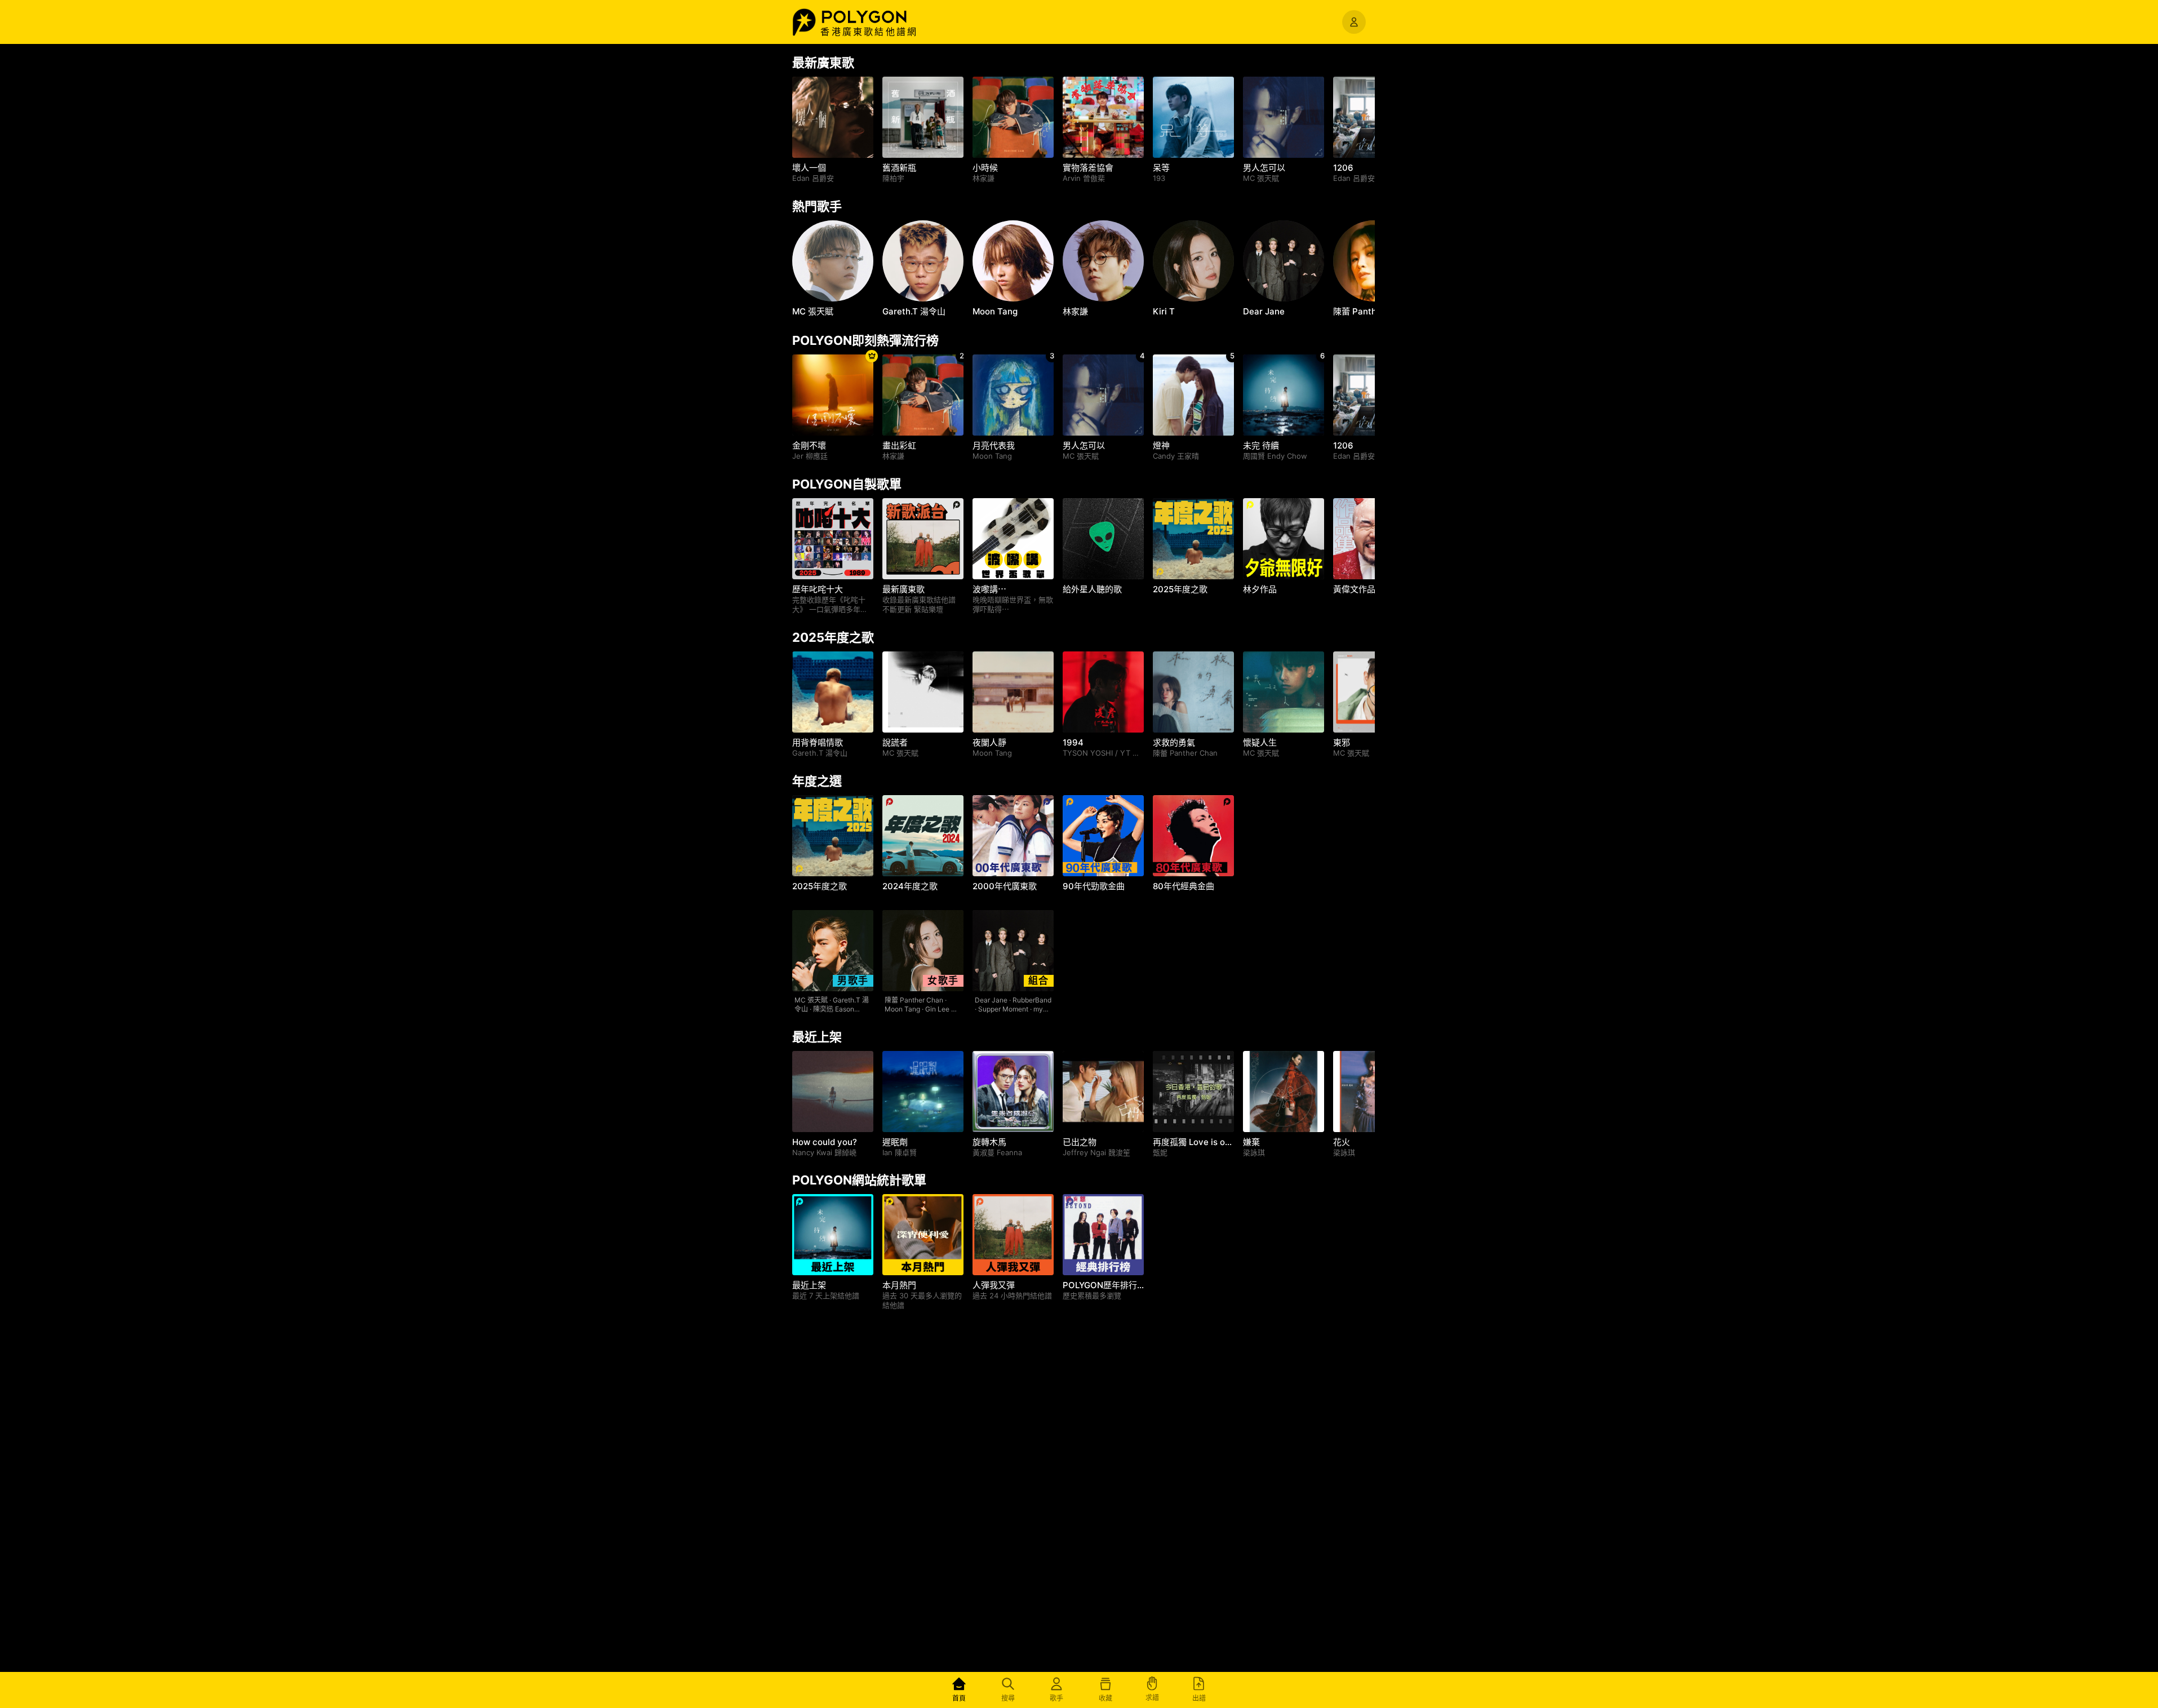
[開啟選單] (1354, 22)
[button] (876, 17)
